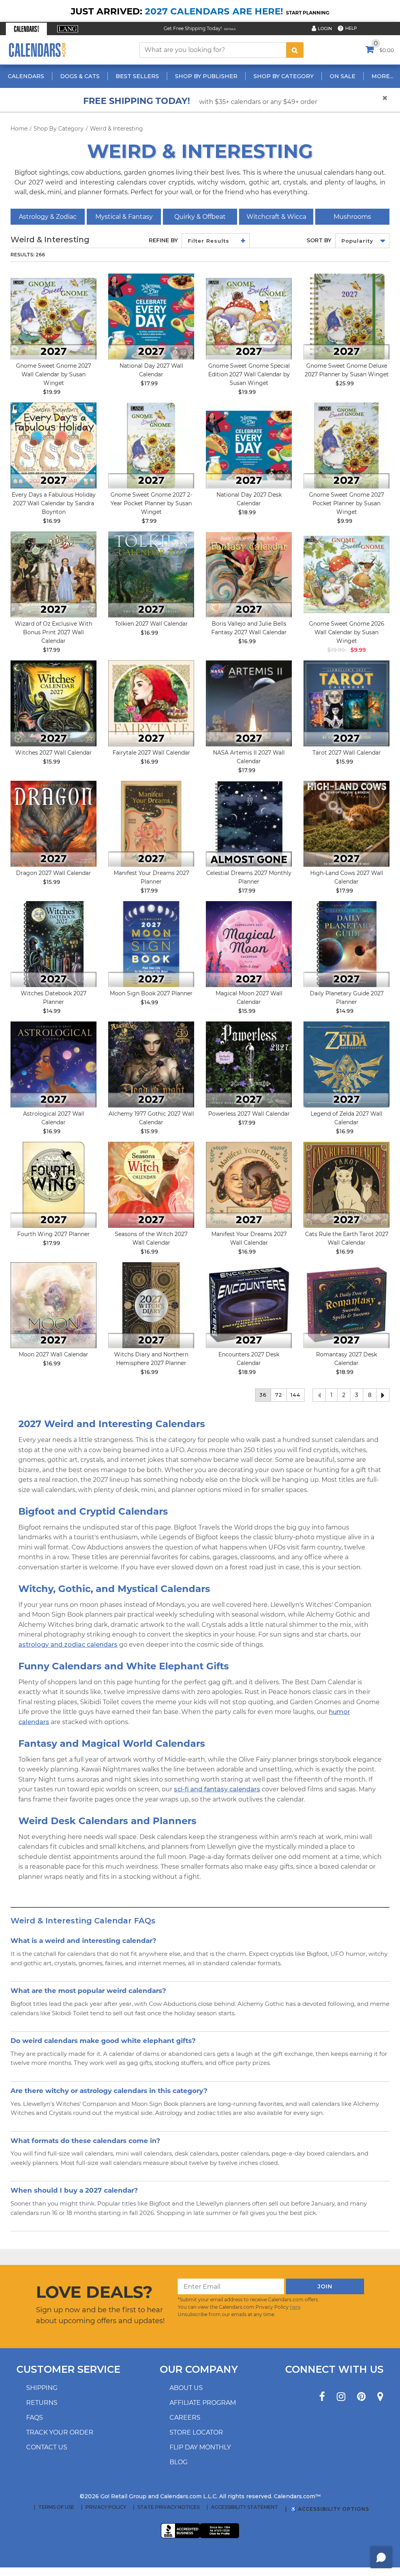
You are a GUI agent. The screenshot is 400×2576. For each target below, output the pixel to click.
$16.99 (52, 521)
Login (325, 29)
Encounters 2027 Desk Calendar (249, 1359)
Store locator (196, 2432)
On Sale (343, 76)
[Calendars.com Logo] (37, 50)
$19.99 (52, 392)
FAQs (35, 2418)
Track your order (60, 2432)
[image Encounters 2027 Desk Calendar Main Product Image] (249, 1305)
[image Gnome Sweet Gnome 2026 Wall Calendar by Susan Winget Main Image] (346, 574)
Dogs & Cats (80, 76)
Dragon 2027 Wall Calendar (54, 873)
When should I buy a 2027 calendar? (74, 2190)
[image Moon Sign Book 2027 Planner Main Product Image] (151, 944)
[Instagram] (341, 2397)
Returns (42, 2403)
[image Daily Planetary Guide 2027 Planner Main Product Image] (346, 944)
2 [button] (344, 1395)
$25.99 (345, 383)
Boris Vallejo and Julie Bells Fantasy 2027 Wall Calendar (249, 628)
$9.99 (345, 521)
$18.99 (247, 512)
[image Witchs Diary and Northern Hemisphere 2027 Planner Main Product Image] (151, 1305)
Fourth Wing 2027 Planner (54, 1234)
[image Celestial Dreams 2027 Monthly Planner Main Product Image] (249, 824)
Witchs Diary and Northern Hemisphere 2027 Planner (151, 1359)
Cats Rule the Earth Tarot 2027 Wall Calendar (347, 1238)
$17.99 (149, 383)
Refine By (163, 240)
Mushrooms (352, 217)
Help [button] (351, 28)
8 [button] (370, 1395)
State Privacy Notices (169, 2507)
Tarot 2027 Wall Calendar (347, 753)
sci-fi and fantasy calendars (217, 1789)
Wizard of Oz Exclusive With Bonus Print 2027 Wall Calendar (54, 632)
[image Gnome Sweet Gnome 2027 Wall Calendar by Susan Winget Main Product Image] (54, 317)
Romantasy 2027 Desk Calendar (346, 1359)
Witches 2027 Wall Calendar (54, 753)
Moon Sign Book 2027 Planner (151, 993)
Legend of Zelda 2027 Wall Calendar (346, 1118)
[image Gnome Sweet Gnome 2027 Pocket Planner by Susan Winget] (346, 445)
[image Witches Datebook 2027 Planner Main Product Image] (54, 944)
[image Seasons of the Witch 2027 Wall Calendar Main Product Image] (151, 1185)
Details (230, 29)
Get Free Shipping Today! (193, 28)
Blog (179, 2462)
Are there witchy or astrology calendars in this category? (109, 2090)
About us (186, 2388)
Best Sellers (137, 76)
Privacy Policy (106, 2507)
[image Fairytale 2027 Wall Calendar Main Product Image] (151, 703)
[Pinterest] (361, 2397)
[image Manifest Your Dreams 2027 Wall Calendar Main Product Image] (249, 1185)
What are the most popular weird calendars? (88, 1990)
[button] (26, 29)
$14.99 (52, 1011)
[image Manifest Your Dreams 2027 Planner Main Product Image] (151, 824)
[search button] (295, 50)
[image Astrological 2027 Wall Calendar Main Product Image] (54, 1064)
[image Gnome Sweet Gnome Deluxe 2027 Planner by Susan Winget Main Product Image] (346, 317)
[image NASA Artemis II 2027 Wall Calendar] (249, 703)
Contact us (47, 2447)
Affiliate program (203, 2403)
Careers (185, 2418)
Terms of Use (56, 2507)
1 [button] (331, 1395)
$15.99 (52, 762)
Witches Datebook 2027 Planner (54, 998)
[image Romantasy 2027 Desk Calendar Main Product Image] (346, 1305)
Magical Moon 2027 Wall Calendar (249, 998)
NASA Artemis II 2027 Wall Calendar (249, 757)
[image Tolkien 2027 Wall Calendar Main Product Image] (151, 574)
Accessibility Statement (245, 2507)
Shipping (42, 2388)
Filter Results (209, 241)
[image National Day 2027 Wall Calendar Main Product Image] (151, 317)
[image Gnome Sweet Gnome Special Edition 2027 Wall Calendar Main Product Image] (249, 317)
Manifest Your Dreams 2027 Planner (151, 877)
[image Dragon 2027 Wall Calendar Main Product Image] (54, 824)
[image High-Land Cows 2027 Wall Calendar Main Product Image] (346, 824)
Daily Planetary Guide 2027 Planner (347, 998)
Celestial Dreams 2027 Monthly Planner (249, 877)
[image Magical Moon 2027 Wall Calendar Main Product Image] (249, 944)
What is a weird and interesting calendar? (83, 1940)
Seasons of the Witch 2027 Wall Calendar (151, 1238)
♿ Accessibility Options (330, 2509)
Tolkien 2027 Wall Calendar (151, 624)
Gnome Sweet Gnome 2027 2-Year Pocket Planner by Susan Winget (151, 503)
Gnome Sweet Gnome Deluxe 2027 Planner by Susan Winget (347, 370)
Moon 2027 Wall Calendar (54, 1354)
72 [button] (279, 1395)
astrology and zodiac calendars (68, 1645)
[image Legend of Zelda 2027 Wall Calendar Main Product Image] (346, 1064)
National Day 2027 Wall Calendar (151, 370)
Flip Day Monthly (200, 2447)
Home (19, 129)
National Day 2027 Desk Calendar (249, 499)
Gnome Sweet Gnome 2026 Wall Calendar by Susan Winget (347, 632)
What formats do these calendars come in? (85, 2140)
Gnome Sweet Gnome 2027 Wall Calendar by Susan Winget (54, 374)
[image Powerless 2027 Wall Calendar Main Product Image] (249, 1064)
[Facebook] (322, 2397)
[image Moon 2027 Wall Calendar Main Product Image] (54, 1305)
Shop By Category (284, 76)
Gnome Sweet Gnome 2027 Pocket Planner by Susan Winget (346, 503)
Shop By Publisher (206, 76)
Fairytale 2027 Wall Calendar (151, 753)
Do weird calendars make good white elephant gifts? (103, 2040)
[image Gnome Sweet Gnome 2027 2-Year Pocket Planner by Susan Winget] (151, 445)
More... (382, 76)
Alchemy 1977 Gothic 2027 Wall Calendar (151, 1118)
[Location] (380, 2397)
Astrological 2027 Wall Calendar (54, 1118)
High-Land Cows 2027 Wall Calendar (347, 877)
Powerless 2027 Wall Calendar (249, 1114)
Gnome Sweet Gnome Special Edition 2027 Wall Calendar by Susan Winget (249, 374)
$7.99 (149, 521)
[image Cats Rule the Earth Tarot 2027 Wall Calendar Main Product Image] (346, 1185)
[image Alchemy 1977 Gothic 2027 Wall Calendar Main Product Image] (151, 1064)
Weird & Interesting (116, 129)
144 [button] (296, 1395)
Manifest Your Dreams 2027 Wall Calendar (249, 1238)
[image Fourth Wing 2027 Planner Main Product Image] (54, 1185)
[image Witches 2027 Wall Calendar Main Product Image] (54, 703)
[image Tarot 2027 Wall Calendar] (346, 703)
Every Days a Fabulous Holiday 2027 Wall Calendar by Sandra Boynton (54, 503)
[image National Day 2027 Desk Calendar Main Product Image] (249, 445)
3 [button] (357, 1395)
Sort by (319, 240)
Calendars (26, 76)
